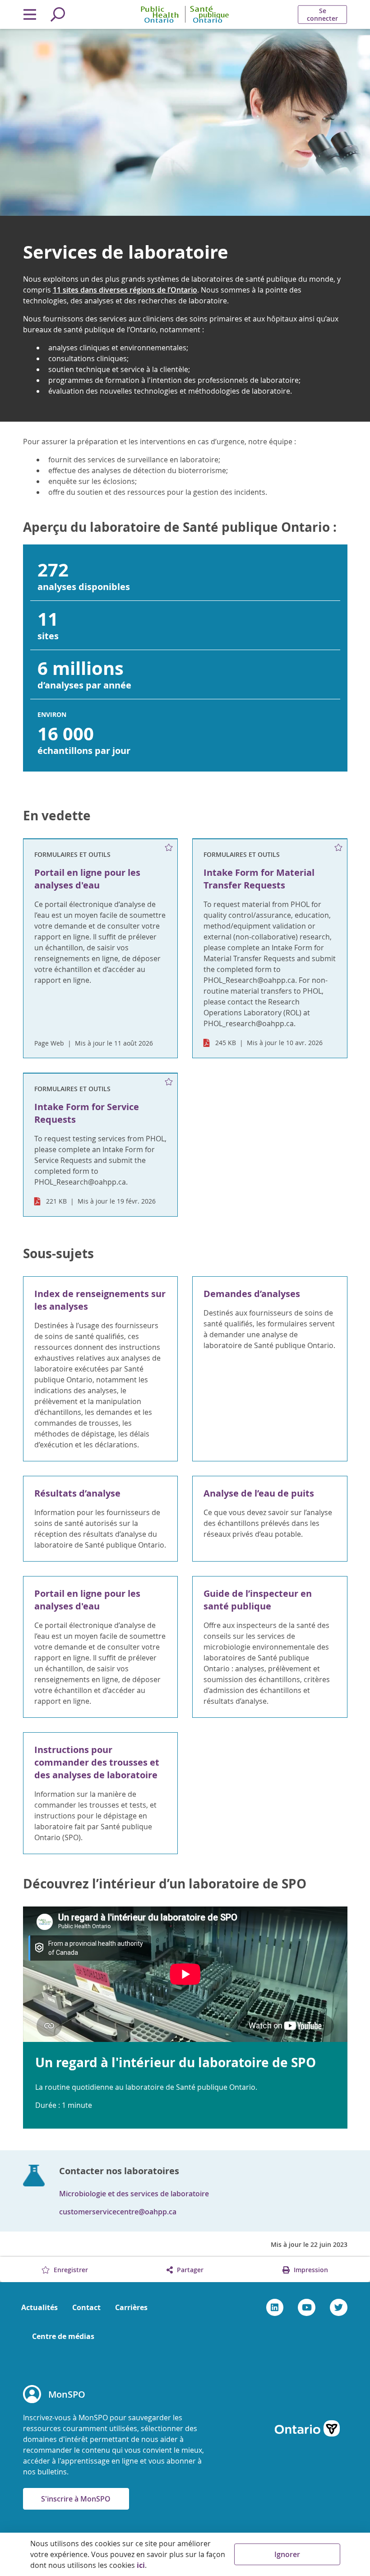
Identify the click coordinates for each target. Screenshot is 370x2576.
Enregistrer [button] (70, 2270)
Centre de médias (63, 2336)
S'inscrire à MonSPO (76, 2499)
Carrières (131, 2307)
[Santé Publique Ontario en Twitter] (339, 2307)
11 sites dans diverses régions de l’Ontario (125, 290)
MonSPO (67, 2394)
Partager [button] (189, 2270)
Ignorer (287, 2554)
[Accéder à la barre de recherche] (58, 14)
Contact (86, 2307)
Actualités (39, 2307)
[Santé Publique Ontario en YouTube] (307, 2307)
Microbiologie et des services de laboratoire (134, 2194)
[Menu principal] (30, 14)
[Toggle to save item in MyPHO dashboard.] (169, 848)
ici (141, 2565)
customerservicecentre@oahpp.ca (118, 2212)
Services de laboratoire (126, 252)
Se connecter (322, 14)
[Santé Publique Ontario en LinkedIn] (275, 2307)
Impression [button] (310, 2270)
